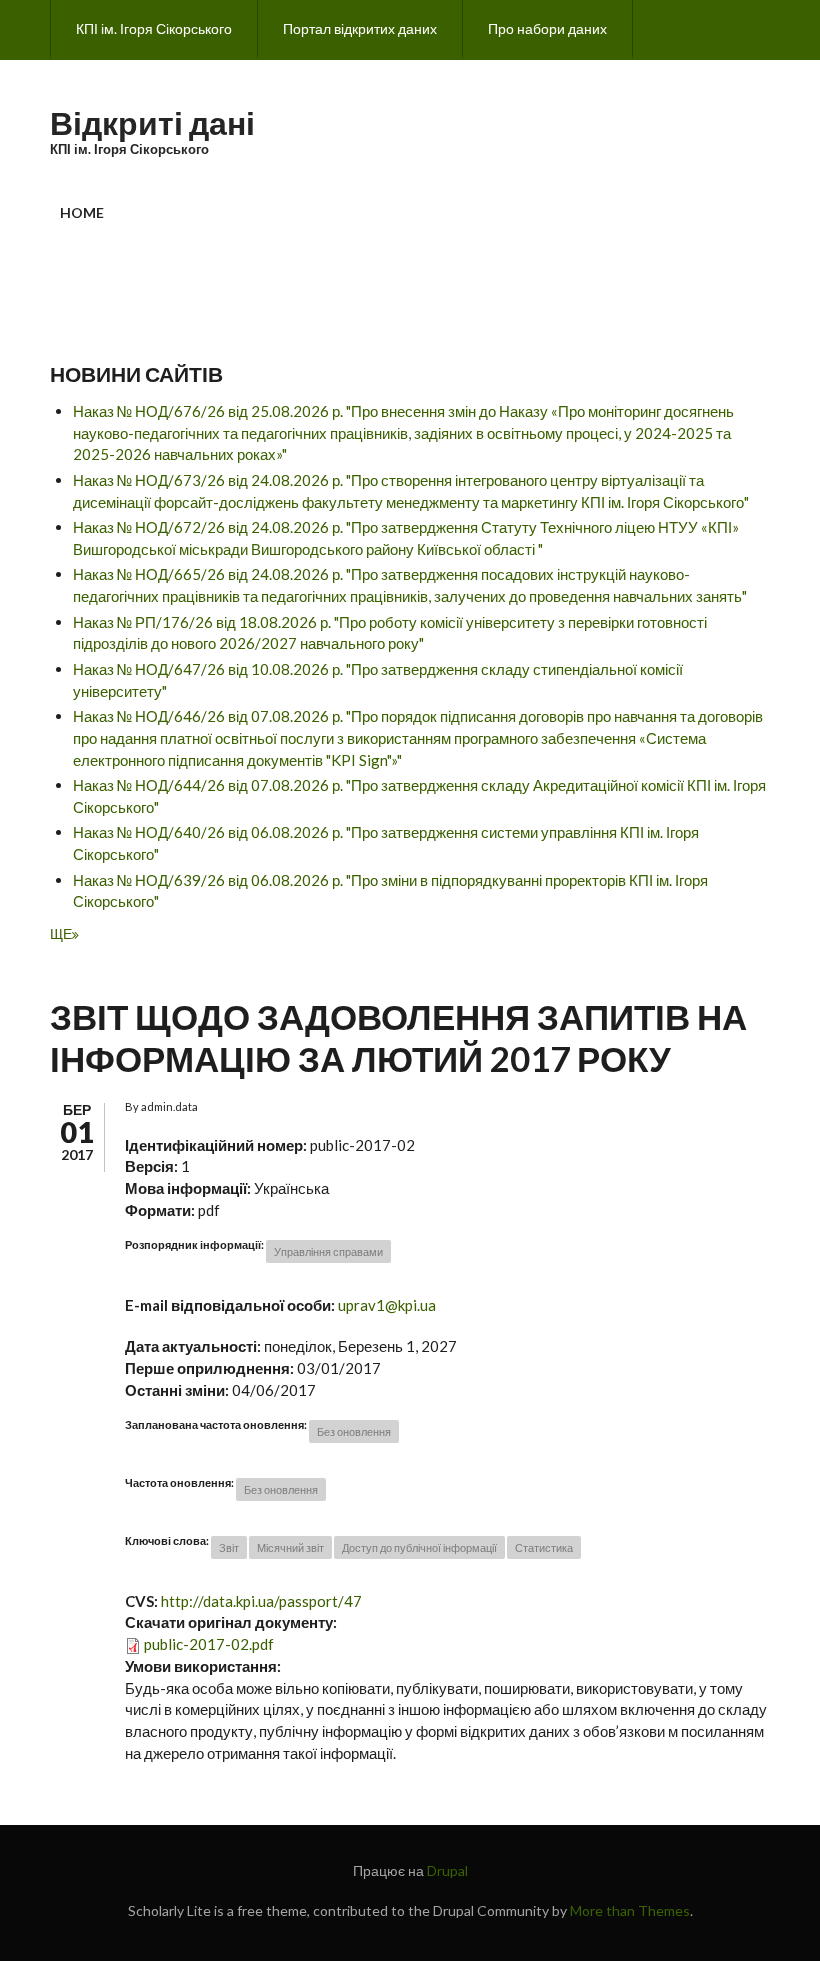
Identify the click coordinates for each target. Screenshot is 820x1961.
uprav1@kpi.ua (387, 1305)
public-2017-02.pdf (209, 1644)
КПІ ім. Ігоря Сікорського (154, 28)
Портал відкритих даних (360, 28)
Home (82, 212)
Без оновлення (354, 1431)
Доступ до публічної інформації (419, 1547)
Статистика (544, 1547)
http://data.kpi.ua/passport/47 (261, 1601)
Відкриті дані (152, 122)
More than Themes (630, 1910)
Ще (61, 933)
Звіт (229, 1547)
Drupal (447, 1870)
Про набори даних (547, 28)
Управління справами (328, 1251)
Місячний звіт (290, 1547)
